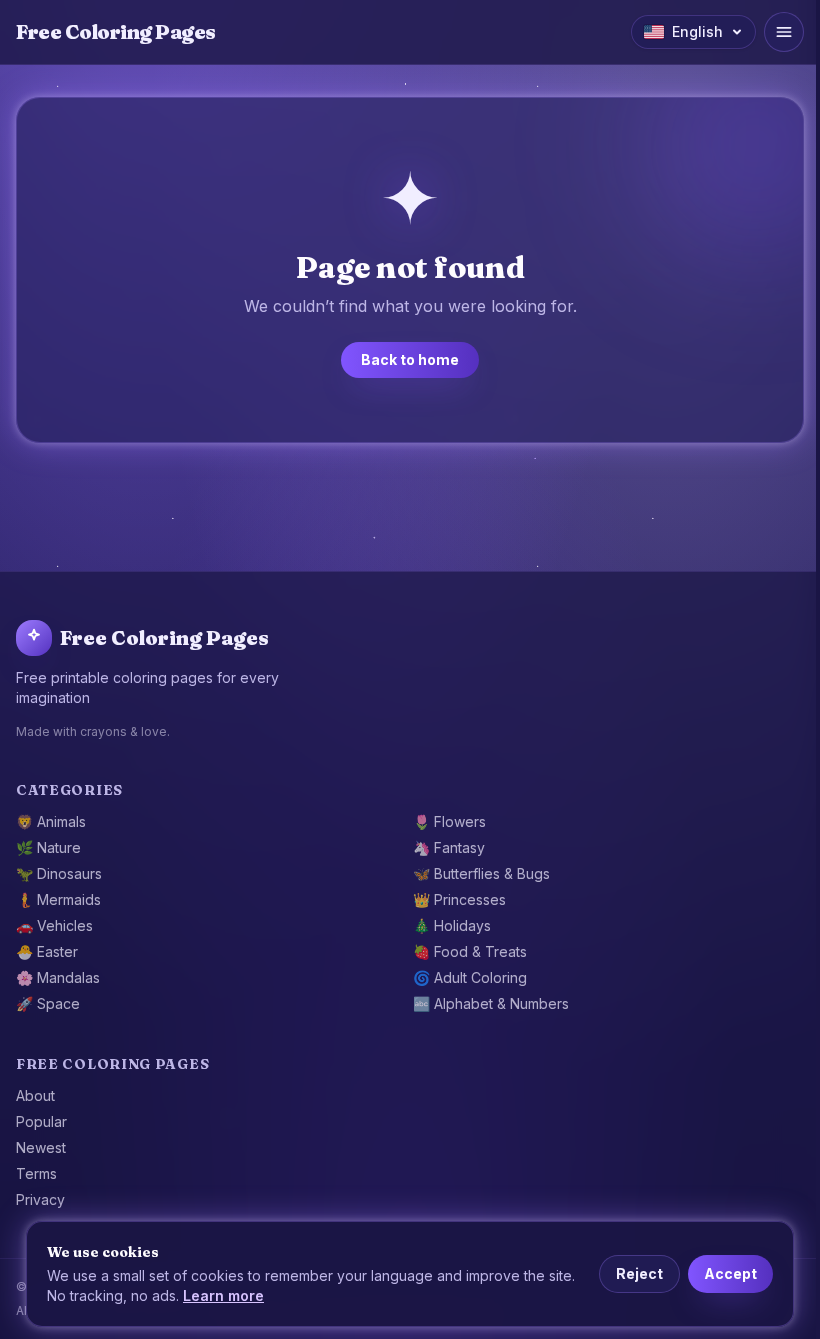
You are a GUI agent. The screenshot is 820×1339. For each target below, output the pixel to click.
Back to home (410, 359)
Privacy (40, 1199)
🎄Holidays (452, 925)
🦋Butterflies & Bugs (481, 873)
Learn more (223, 1295)
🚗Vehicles (54, 925)
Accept (730, 1273)
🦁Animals (51, 821)
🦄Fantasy (449, 847)
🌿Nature (48, 847)
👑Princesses (459, 899)
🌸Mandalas (58, 977)
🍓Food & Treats (470, 951)
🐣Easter (47, 951)
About (35, 1095)
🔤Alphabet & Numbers (491, 1003)
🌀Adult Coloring (470, 977)
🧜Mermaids (58, 899)
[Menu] (784, 32)
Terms (36, 1173)
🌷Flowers (449, 821)
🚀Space (48, 1003)
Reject (639, 1273)
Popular (41, 1121)
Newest (41, 1147)
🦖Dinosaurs (59, 873)
